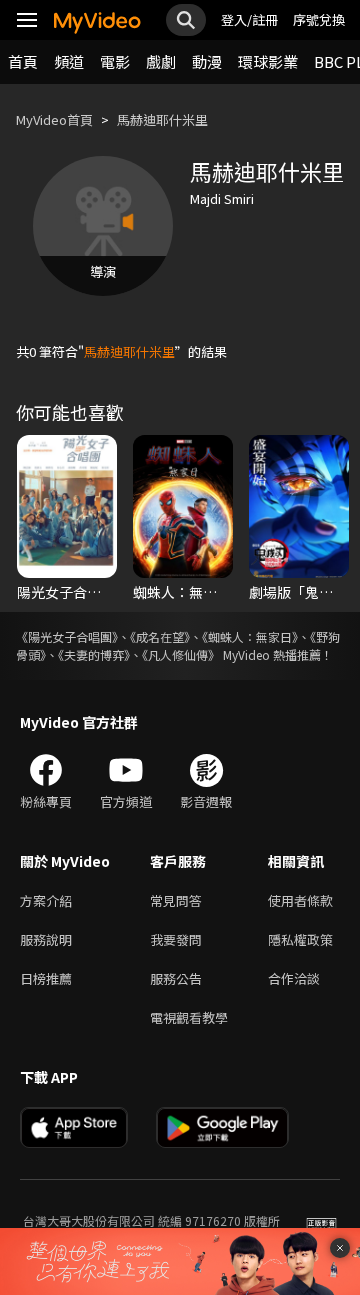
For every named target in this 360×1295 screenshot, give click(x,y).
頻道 (69, 61)
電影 (115, 61)
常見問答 (176, 900)
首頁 (23, 61)
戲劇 (161, 61)
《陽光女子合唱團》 (67, 636)
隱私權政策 (300, 939)
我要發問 (176, 939)
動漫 (207, 61)
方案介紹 (46, 900)
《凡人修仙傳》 (181, 654)
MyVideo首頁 (54, 119)
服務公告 (176, 978)
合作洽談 (294, 978)
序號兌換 (319, 19)
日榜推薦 (46, 978)
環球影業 (268, 61)
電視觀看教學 (189, 1017)
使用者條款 (300, 900)
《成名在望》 (160, 636)
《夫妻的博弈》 (94, 654)
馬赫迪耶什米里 (162, 119)
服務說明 (46, 939)
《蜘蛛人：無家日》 (250, 636)
